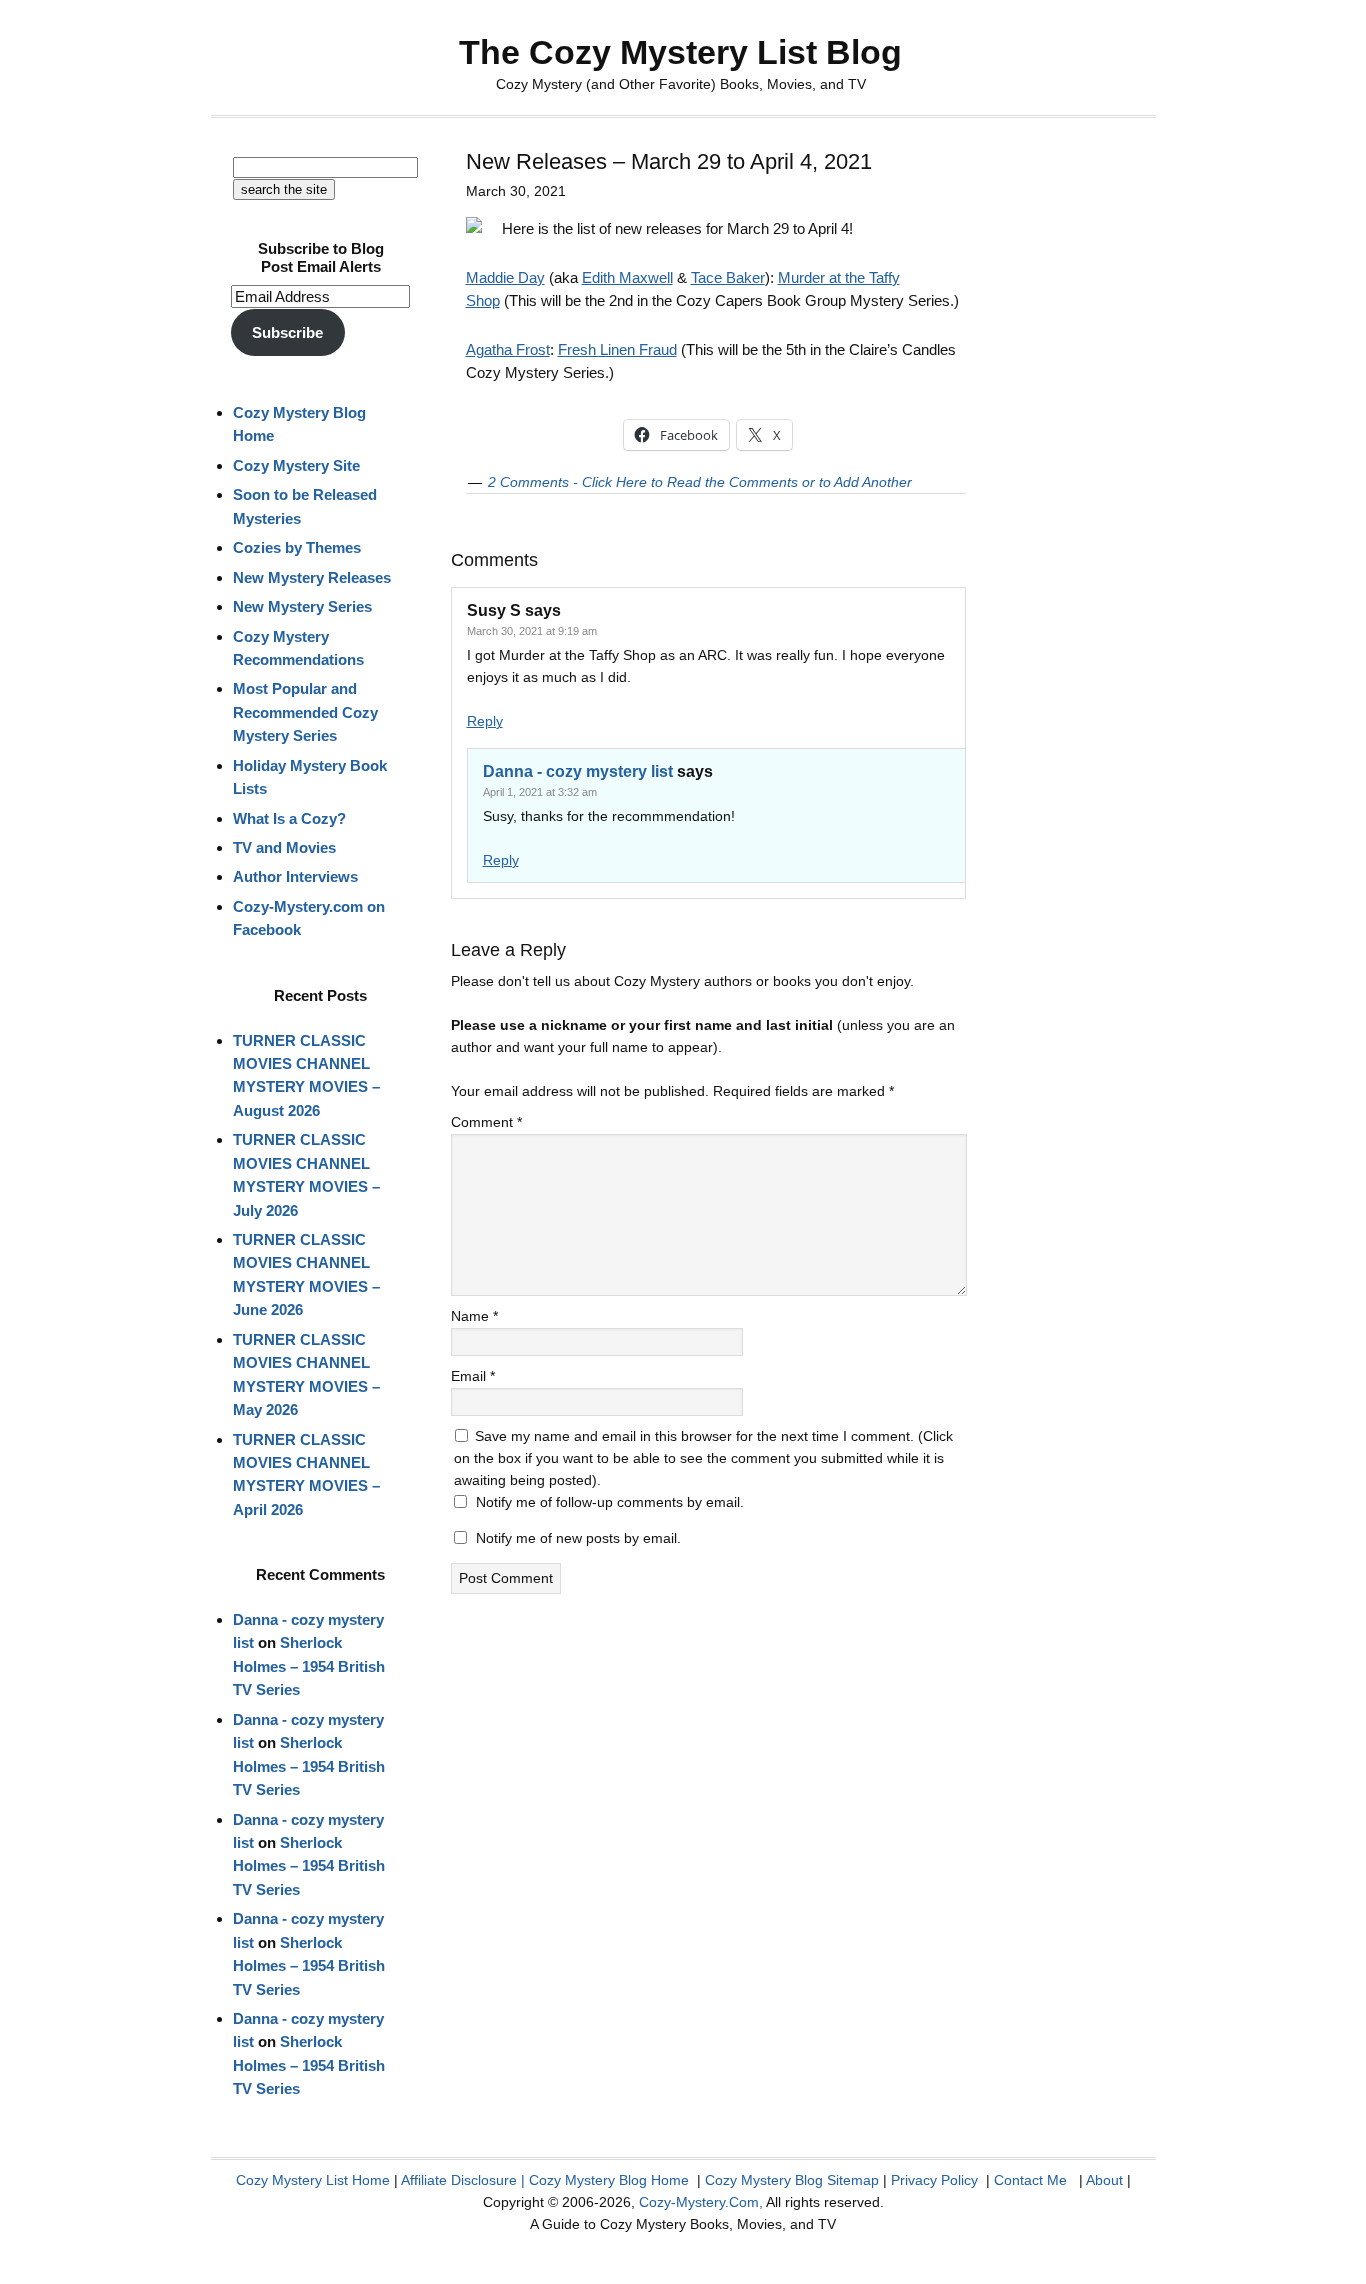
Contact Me (1030, 2180)
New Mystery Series (302, 606)
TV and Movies (284, 847)
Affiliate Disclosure (459, 2180)
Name (474, 1316)
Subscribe (287, 332)
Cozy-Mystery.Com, (701, 2202)
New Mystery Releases (312, 577)
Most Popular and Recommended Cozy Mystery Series (305, 712)
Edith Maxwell (627, 277)
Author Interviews (295, 876)
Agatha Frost (508, 349)
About (1104, 2180)
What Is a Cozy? (289, 818)
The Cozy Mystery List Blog (680, 52)
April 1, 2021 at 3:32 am (540, 792)
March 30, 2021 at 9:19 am (532, 631)
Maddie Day (505, 277)
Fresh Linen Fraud (617, 349)
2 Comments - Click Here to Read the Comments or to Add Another (700, 482)
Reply (485, 721)
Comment (486, 1122)
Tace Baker (728, 277)
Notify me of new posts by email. (578, 1538)
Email (473, 1376)
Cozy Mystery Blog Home (609, 2180)
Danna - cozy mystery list (578, 771)
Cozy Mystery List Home (313, 2180)
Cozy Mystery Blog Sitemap (792, 2180)
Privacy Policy (934, 2180)
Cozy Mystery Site (296, 465)
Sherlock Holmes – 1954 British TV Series (309, 1666)
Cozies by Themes (297, 547)
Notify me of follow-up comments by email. (610, 1502)
